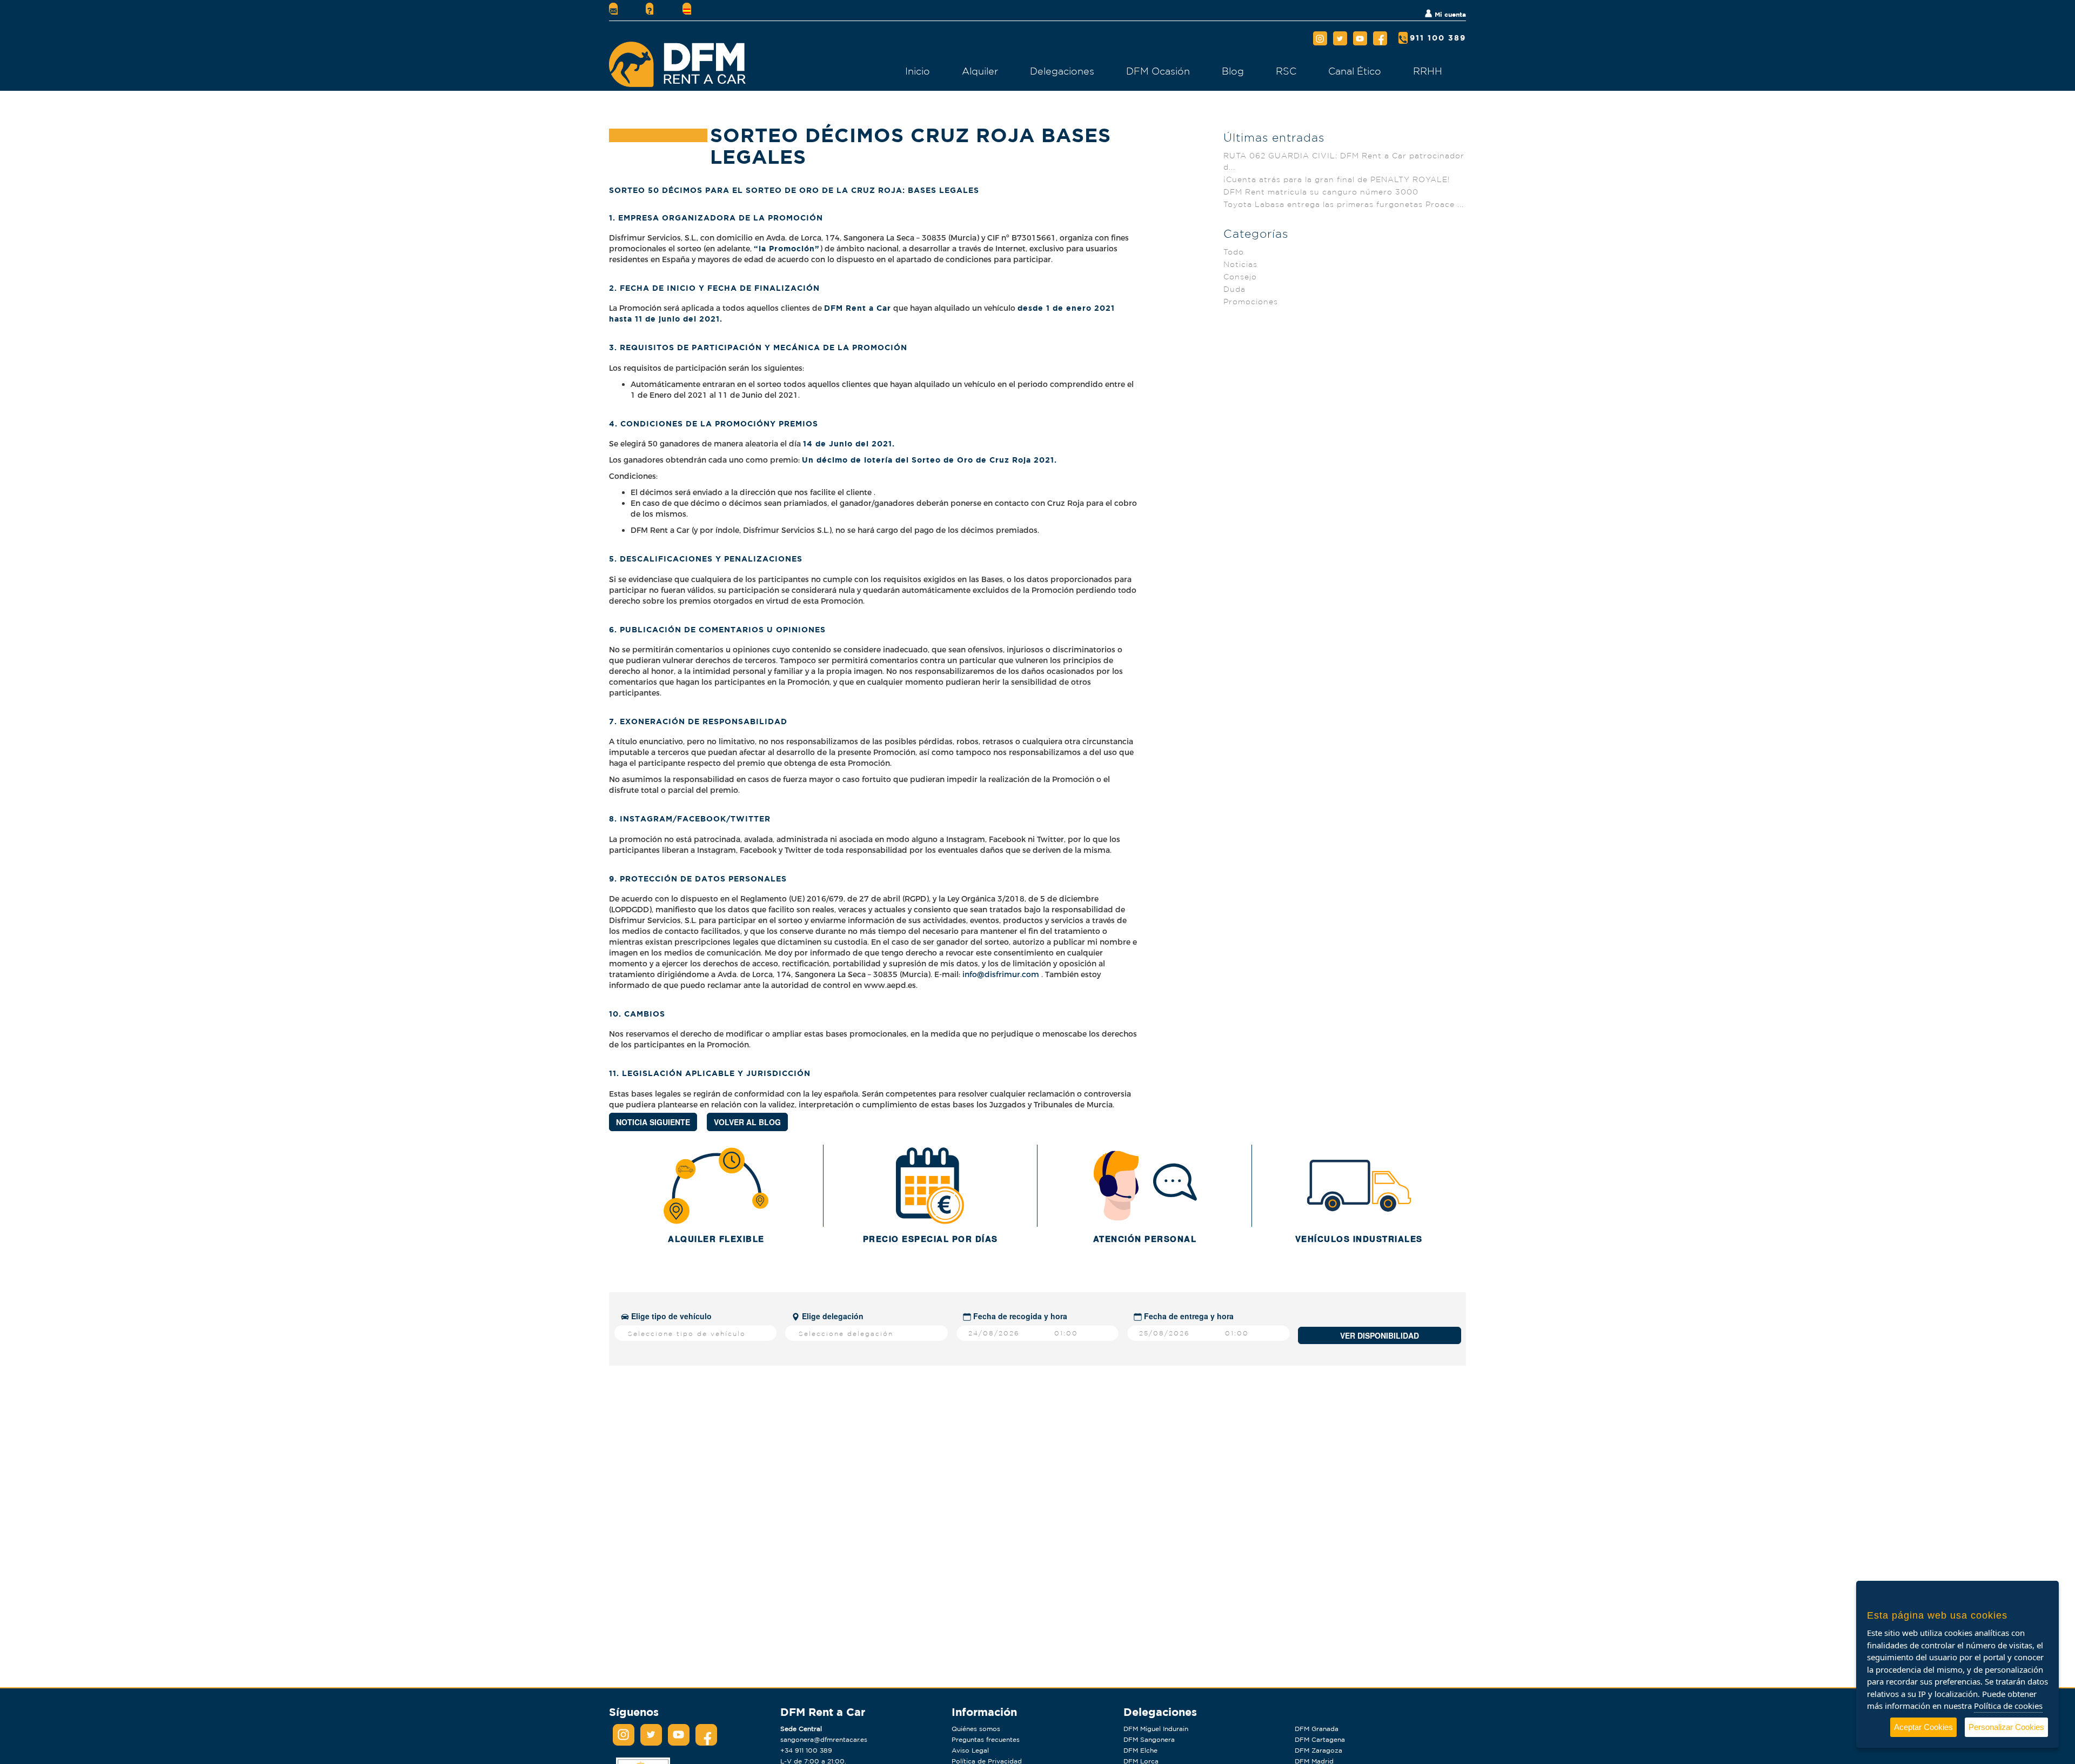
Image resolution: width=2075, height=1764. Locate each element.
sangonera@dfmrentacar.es (824, 1739)
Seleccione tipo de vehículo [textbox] (687, 1334)
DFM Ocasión (1158, 71)
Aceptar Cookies (1923, 1727)
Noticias (1240, 264)
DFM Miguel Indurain (1156, 1729)
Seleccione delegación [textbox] (846, 1334)
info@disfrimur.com (1001, 974)
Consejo (1240, 277)
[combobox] (695, 1333)
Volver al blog (747, 1122)
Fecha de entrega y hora (1188, 1316)
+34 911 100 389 (806, 1750)
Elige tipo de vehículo (670, 1316)
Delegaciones (1062, 71)
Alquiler (980, 71)
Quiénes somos (976, 1729)
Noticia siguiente (653, 1122)
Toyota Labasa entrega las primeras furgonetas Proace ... (1344, 204)
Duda (1234, 289)
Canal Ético (1355, 71)
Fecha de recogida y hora (1019, 1316)
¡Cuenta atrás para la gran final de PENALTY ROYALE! (1337, 179)
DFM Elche (1140, 1750)
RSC (1286, 71)
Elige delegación (832, 1316)
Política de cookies (2008, 1706)
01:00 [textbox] (1066, 1333)
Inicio (918, 71)
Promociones (1251, 302)
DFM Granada (1317, 1729)
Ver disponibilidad (1380, 1335)
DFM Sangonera (1149, 1739)
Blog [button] (1233, 71)
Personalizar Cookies (2006, 1727)
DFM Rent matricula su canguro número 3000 (1321, 192)
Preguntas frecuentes (986, 1739)
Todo (1234, 252)
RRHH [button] (1428, 71)
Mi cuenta (1449, 14)
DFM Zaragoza (1318, 1750)
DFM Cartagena (1320, 1739)
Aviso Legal (970, 1750)
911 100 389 (1438, 38)
